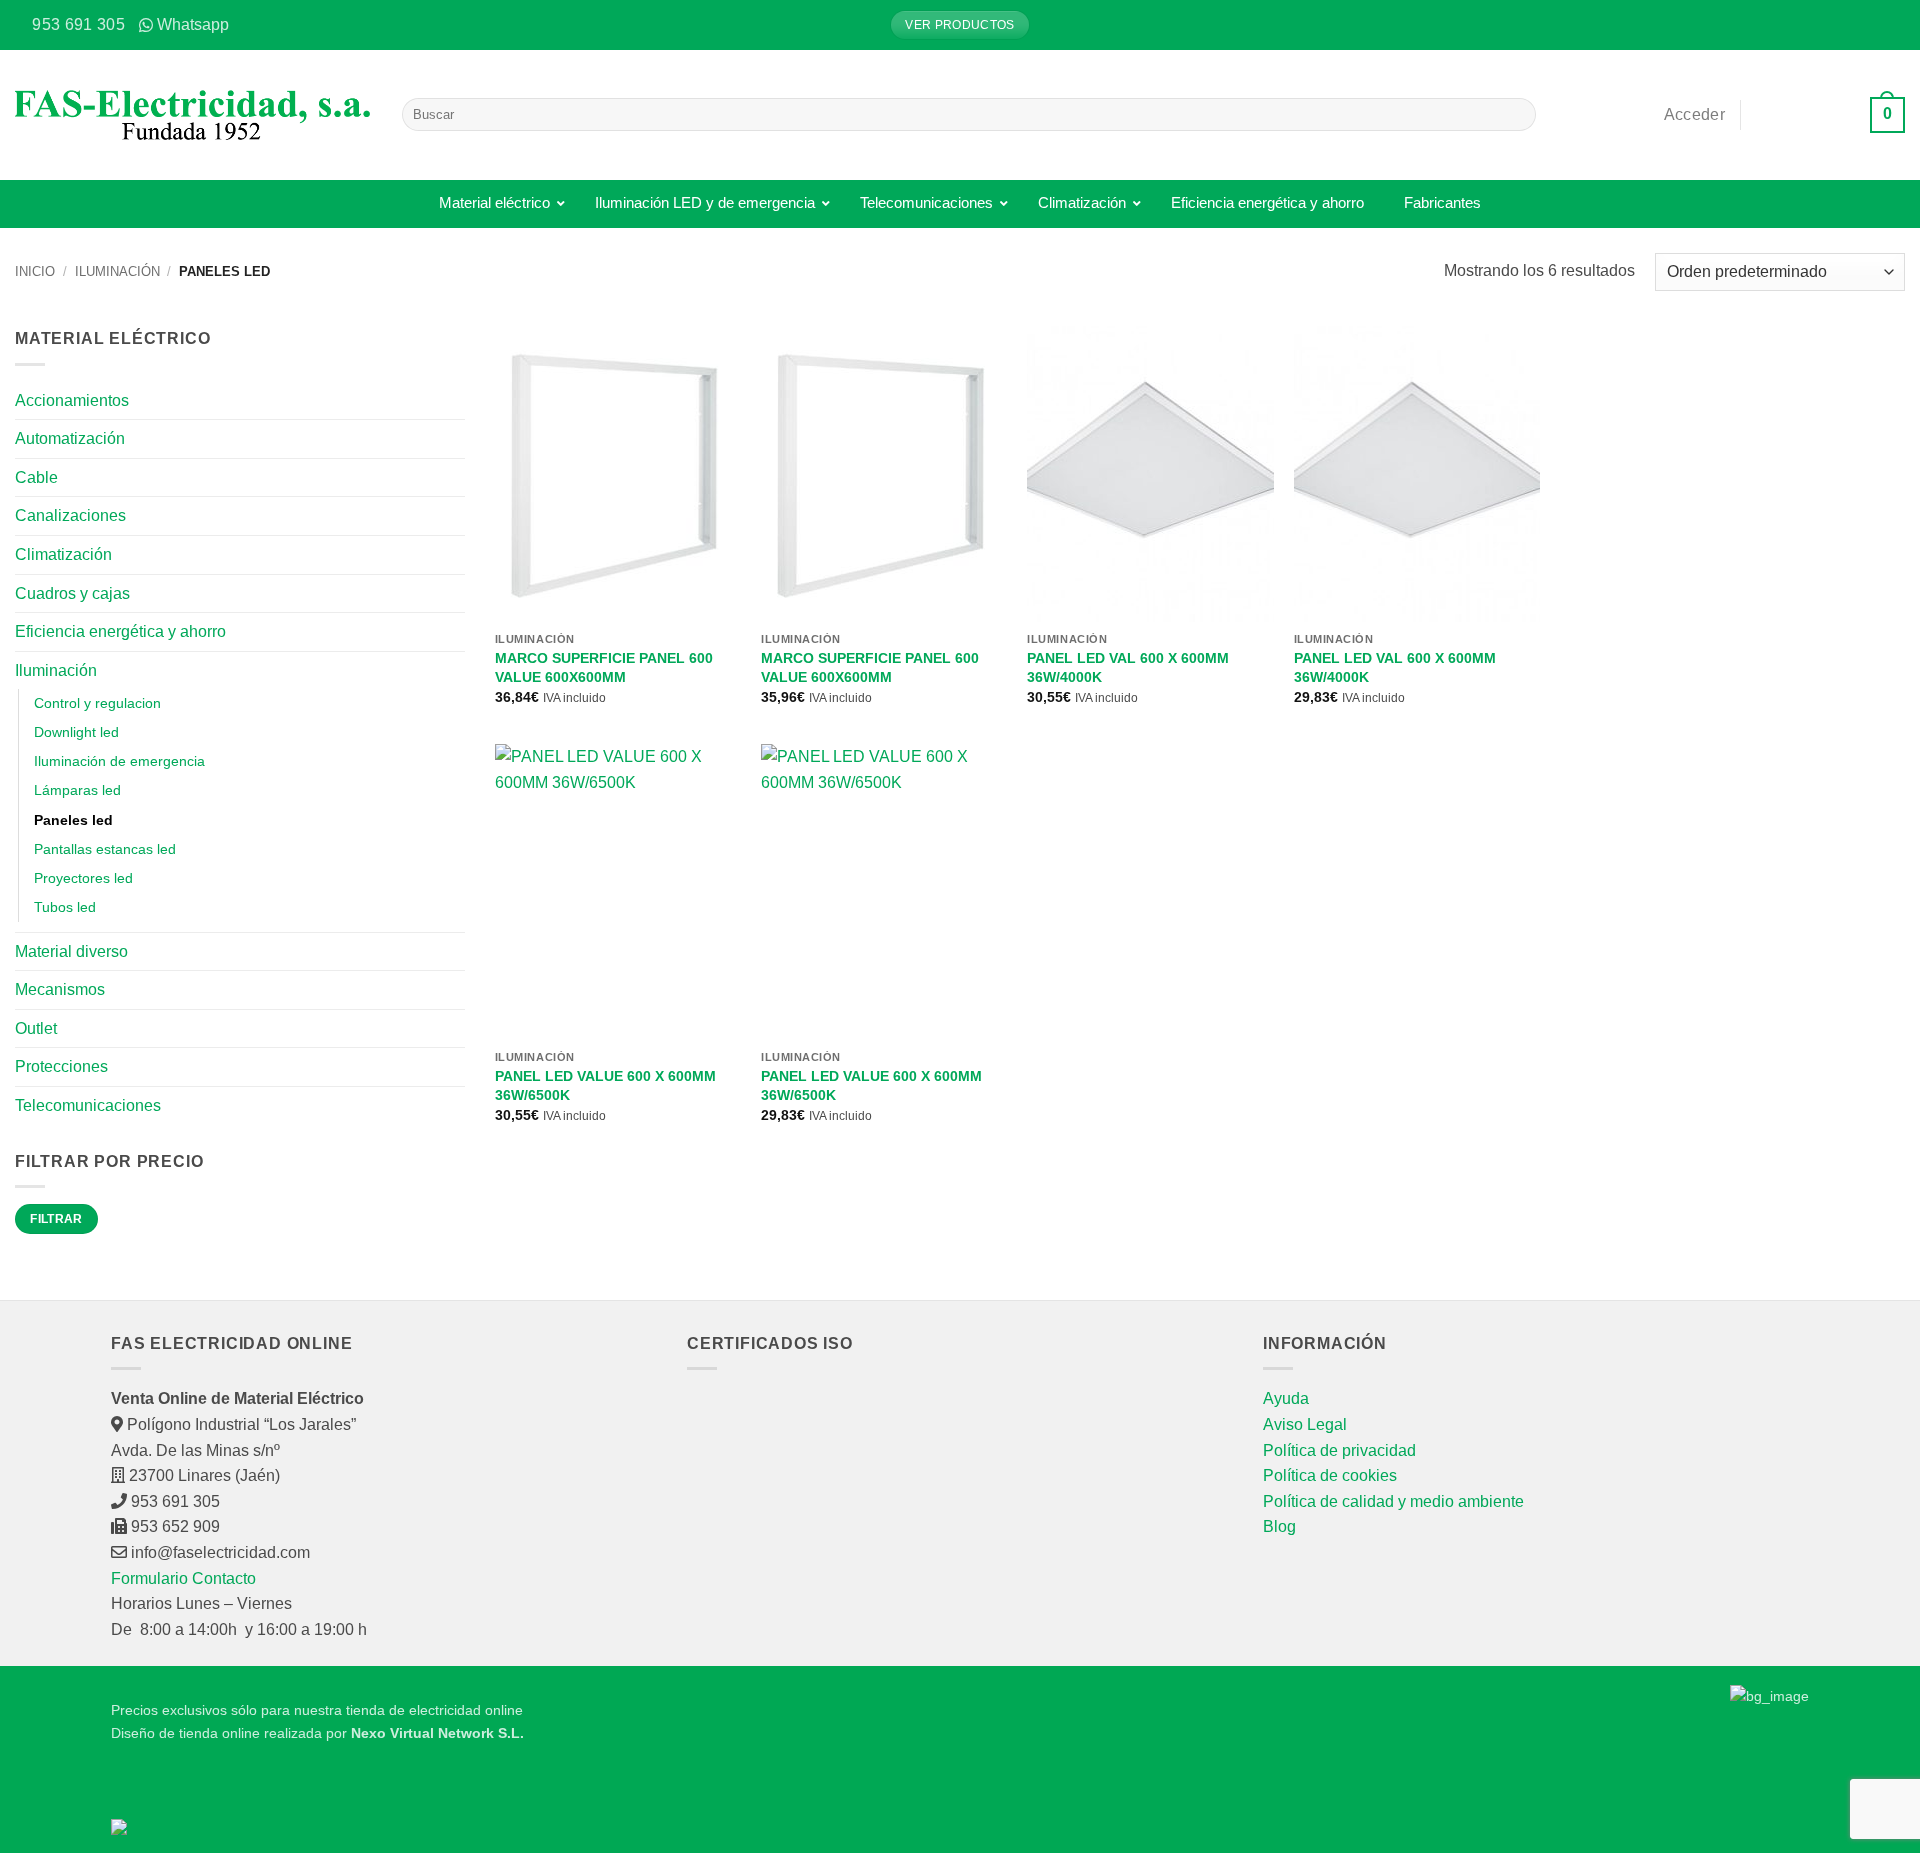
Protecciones (61, 1066)
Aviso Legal (1305, 1424)
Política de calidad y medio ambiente (1393, 1501)
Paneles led (73, 820)
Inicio (35, 271)
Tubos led (65, 907)
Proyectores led (83, 878)
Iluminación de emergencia (119, 761)
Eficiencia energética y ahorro (120, 631)
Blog (1279, 1526)
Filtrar (56, 1219)
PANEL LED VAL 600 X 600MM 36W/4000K (1128, 667)
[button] (1890, 25)
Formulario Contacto (183, 1578)
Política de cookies (1330, 1475)
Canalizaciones (70, 515)
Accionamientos (72, 400)
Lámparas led (77, 790)
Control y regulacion (97, 703)
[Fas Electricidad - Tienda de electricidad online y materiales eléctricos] (193, 115)
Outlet (36, 1028)
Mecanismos (60, 989)
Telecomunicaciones (88, 1105)
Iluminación (117, 271)
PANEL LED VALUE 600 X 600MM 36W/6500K (605, 1085)
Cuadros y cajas (72, 593)
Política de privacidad (1339, 1450)
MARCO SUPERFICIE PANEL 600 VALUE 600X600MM (604, 667)
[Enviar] (1517, 115)
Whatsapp (193, 24)
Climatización (63, 554)
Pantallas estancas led (105, 849)
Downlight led (76, 732)
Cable (36, 477)
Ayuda (1286, 1398)
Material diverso (71, 951)
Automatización (70, 438)
